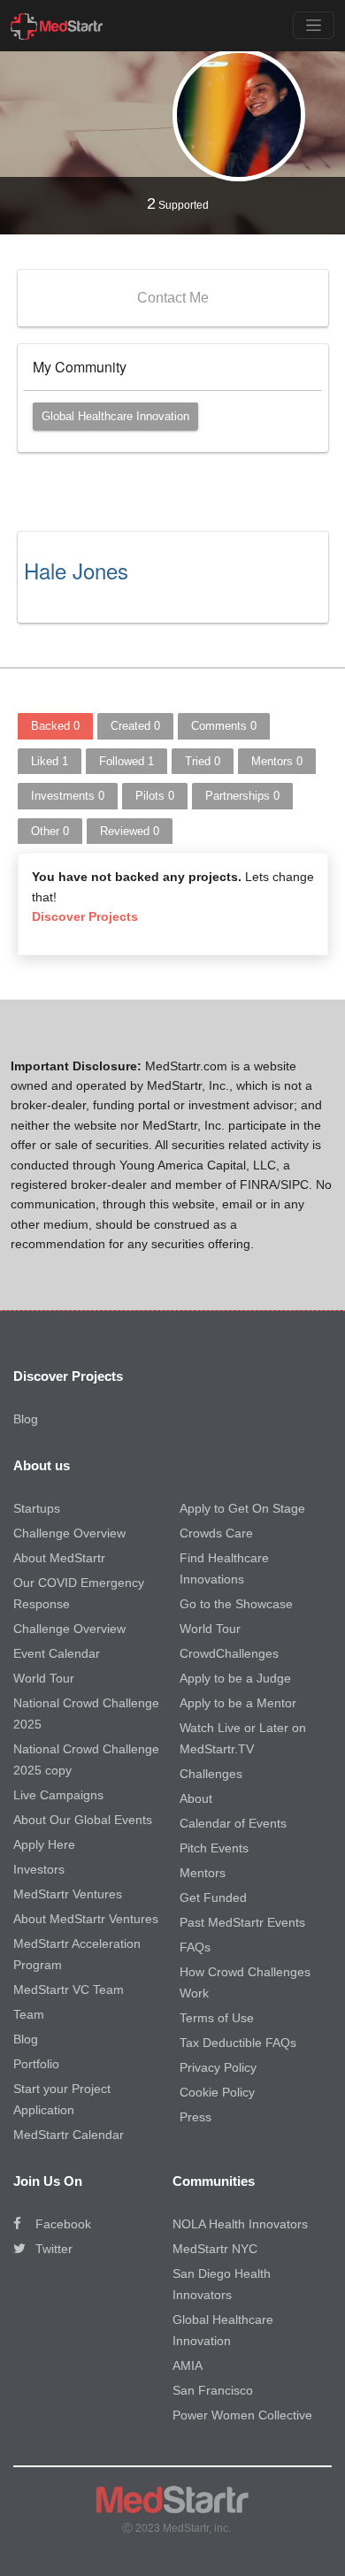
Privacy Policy (218, 2067)
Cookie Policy (217, 2092)
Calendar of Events (233, 1823)
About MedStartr (59, 1558)
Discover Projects (85, 916)
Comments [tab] (224, 726)
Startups (37, 1508)
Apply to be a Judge (235, 1678)
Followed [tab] (126, 761)
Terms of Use (217, 2018)
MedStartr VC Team (69, 1989)
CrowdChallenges (229, 1653)
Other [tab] (50, 831)
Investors (39, 1869)
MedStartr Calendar (69, 2135)
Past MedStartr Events (242, 1922)
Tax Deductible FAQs (238, 2043)
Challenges (211, 1774)
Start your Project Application (62, 2099)
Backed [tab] (55, 726)
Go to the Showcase (236, 1604)
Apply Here (44, 1844)
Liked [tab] (50, 761)
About (196, 1798)
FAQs (195, 1947)
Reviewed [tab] (130, 831)
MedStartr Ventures (68, 1894)
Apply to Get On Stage (242, 1508)
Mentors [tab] (277, 761)
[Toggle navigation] (314, 25)
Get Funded (213, 1897)
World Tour (44, 1678)
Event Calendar (57, 1653)
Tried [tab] (203, 761)
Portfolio (36, 2064)
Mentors (203, 1873)
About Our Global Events (83, 1820)
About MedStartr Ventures (86, 1919)
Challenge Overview (69, 1533)
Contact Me (173, 298)
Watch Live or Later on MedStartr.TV (243, 1738)
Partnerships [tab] (242, 796)
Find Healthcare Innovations (224, 1568)
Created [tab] (135, 726)
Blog (26, 1419)
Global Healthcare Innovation (115, 416)
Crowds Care (216, 1533)
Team (29, 2014)
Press (195, 2117)
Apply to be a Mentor (238, 1703)
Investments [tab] (68, 796)
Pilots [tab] (155, 796)
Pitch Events (214, 1848)
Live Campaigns (58, 1795)
